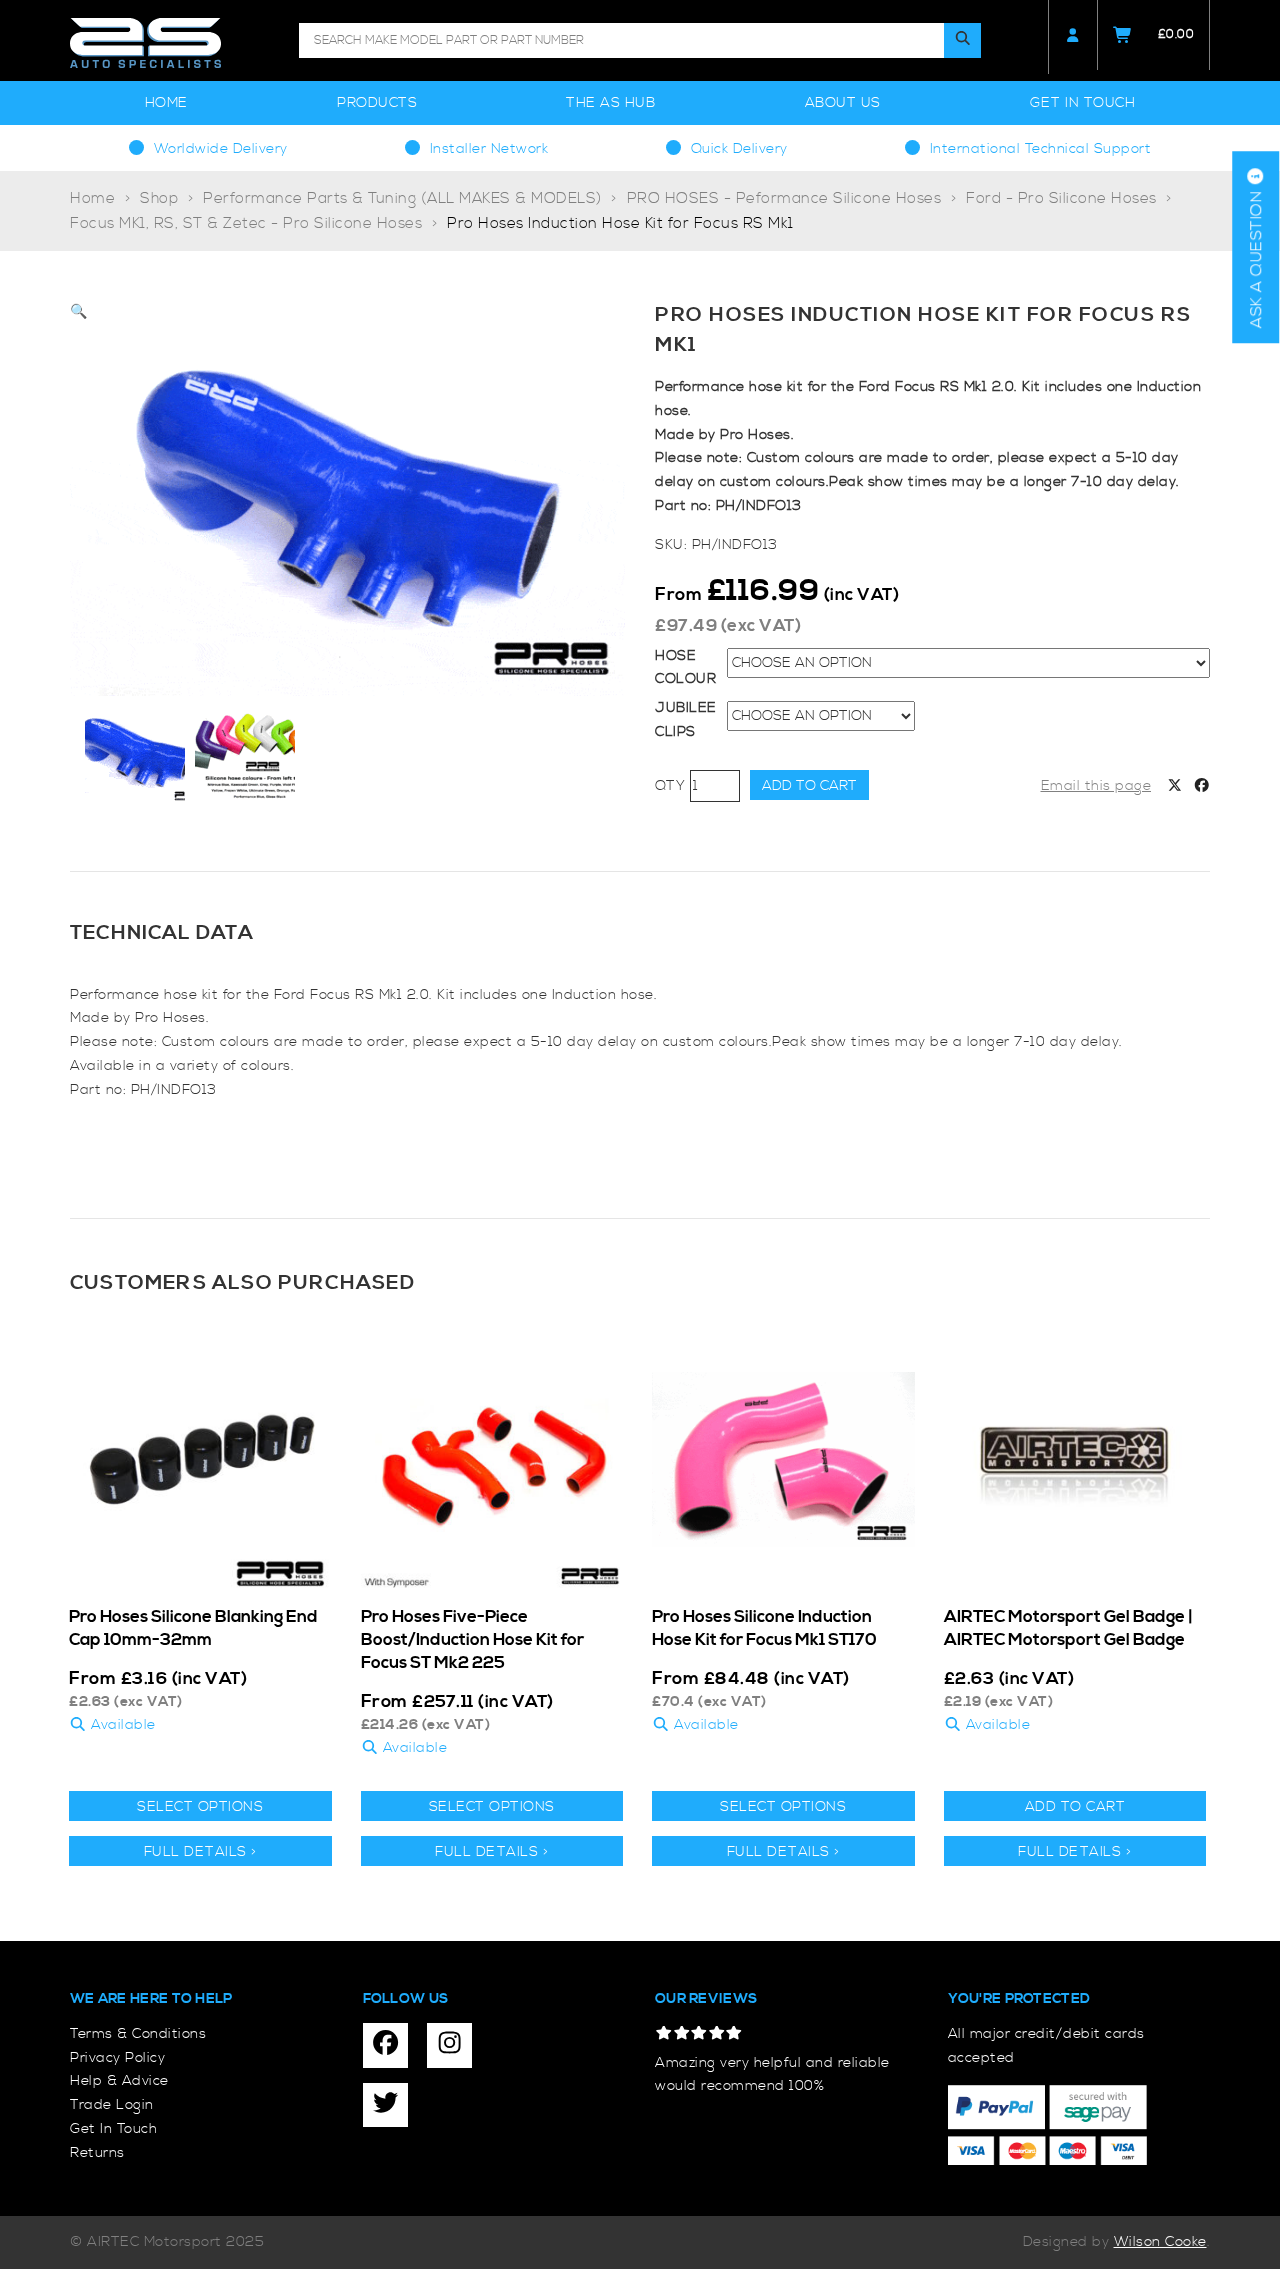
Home (166, 103)
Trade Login (112, 2105)
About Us (843, 103)
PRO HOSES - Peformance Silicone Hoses (784, 198)
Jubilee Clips (686, 720)
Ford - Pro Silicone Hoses (1061, 198)
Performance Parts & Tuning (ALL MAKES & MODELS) (402, 198)
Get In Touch (1082, 103)
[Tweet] (1175, 787)
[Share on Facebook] (1202, 787)
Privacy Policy (117, 2058)
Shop (159, 198)
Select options (200, 1807)
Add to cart (809, 786)
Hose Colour (685, 668)
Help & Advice (119, 2081)
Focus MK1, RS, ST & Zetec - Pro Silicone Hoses (246, 223)
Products (377, 103)
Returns (97, 2153)
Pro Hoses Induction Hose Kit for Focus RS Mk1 (620, 223)
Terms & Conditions (138, 2034)
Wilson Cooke (1160, 2242)
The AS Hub (610, 103)
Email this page (1096, 786)
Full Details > (200, 1852)
